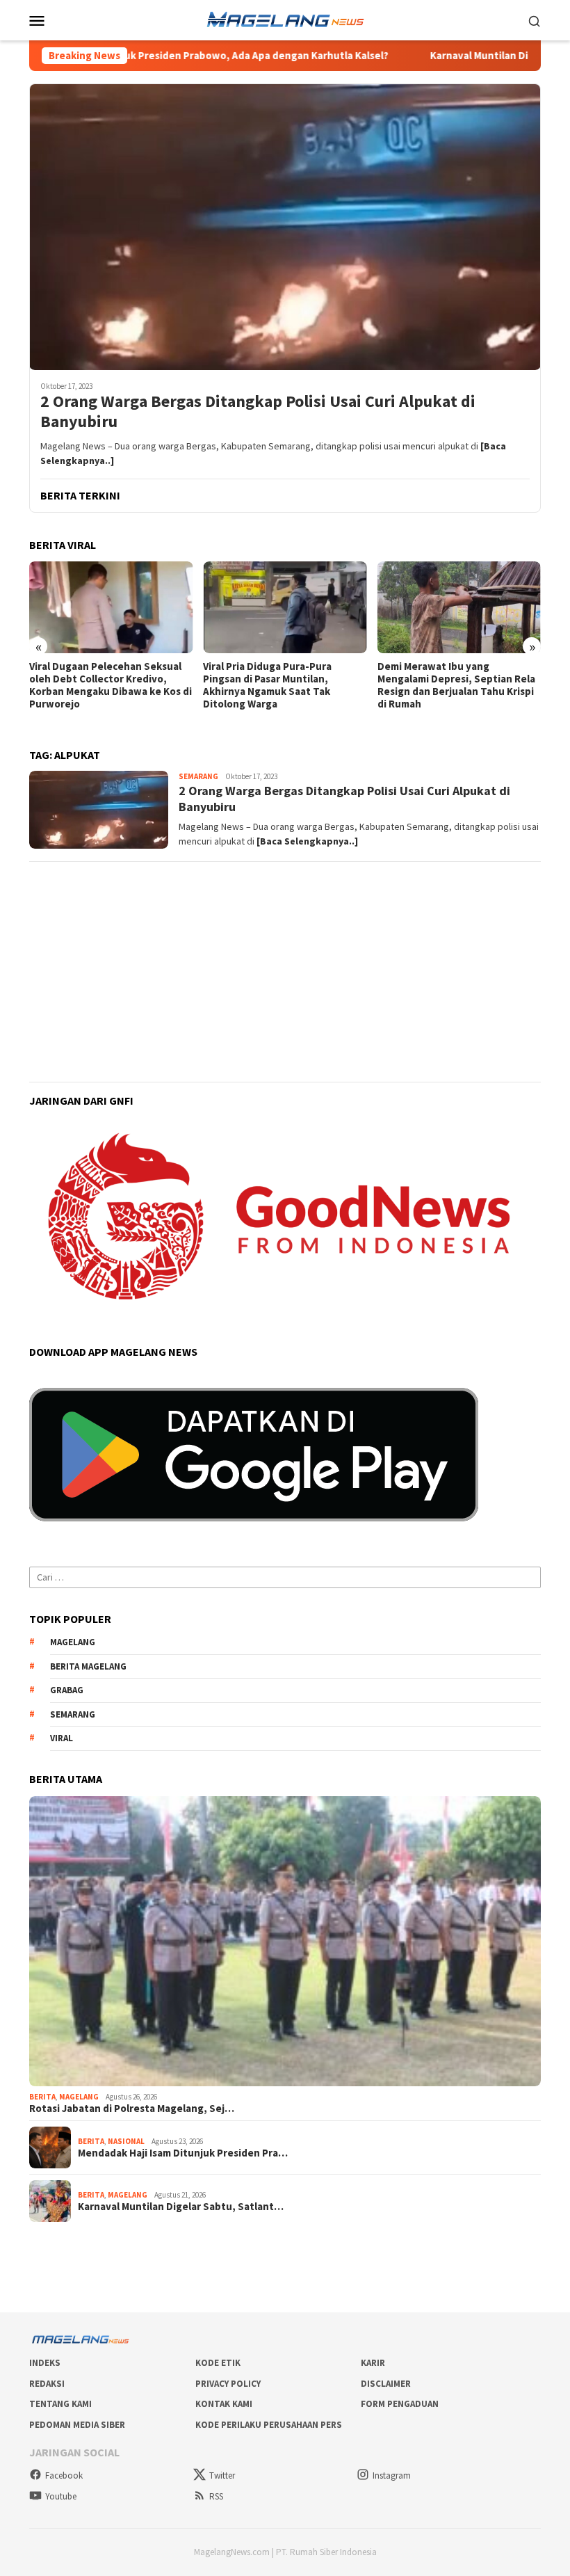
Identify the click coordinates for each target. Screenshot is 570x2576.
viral (62, 1738)
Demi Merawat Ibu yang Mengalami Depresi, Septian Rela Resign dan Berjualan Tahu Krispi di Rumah (282, 685)
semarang (73, 1714)
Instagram (392, 2475)
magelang (73, 1642)
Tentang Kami (60, 2404)
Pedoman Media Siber (77, 2425)
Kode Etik (218, 2363)
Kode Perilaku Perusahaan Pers (269, 2425)
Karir (373, 2363)
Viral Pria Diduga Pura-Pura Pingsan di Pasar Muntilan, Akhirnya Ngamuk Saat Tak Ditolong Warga (93, 685)
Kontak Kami (224, 2404)
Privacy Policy (228, 2384)
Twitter (222, 2475)
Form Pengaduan (400, 2404)
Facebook (64, 2475)
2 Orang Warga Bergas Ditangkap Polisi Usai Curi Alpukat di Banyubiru (258, 412)
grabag (67, 1690)
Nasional (126, 2141)
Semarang (198, 776)
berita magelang (88, 1666)
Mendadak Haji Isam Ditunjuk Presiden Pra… (183, 2153)
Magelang (79, 2097)
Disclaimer (386, 2384)
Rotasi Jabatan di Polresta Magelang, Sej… (132, 2109)
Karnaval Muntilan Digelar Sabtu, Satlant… (181, 2207)
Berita (42, 2097)
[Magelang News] (285, 19)
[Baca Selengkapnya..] (307, 841)
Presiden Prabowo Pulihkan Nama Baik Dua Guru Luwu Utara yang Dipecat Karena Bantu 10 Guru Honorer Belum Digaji (458, 685)
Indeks (45, 2363)
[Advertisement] (285, 972)
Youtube (61, 2496)
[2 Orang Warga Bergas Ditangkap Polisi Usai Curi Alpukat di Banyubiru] (285, 227)
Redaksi (47, 2384)
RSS (216, 2496)
